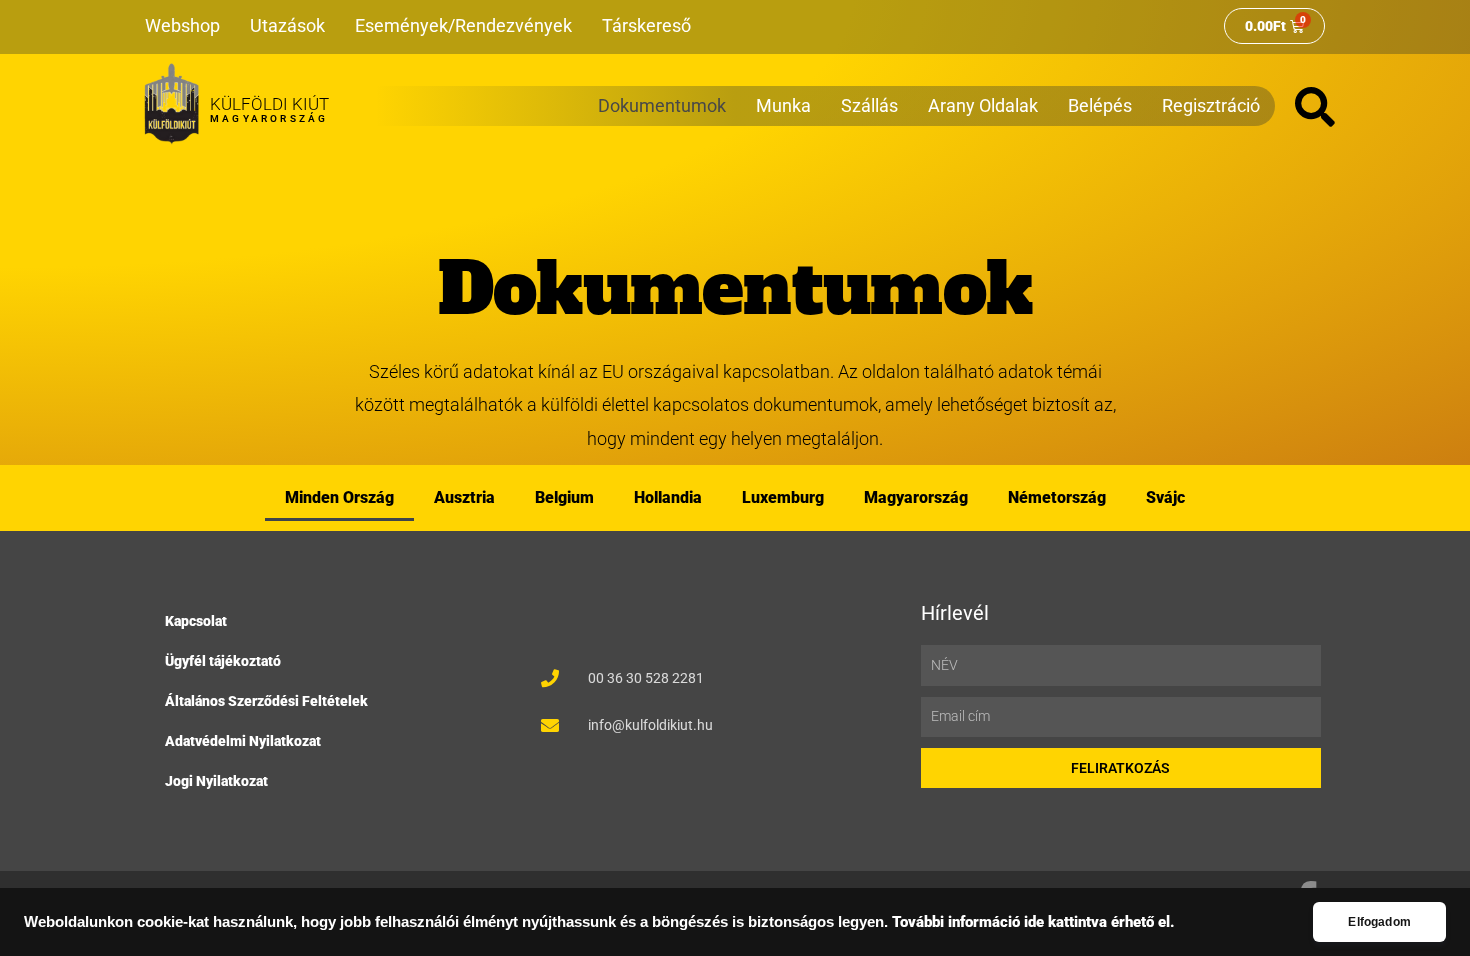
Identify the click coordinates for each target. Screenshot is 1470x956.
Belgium (564, 497)
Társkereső (646, 25)
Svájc (1165, 497)
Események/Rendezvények (463, 25)
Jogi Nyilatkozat (216, 781)
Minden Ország (339, 497)
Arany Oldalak (983, 105)
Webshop (182, 25)
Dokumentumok (662, 105)
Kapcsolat (196, 621)
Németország (1057, 497)
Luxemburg (783, 497)
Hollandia (668, 497)
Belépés (1100, 105)
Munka (783, 105)
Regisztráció (1211, 105)
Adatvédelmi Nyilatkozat (243, 741)
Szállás (869, 105)
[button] (1315, 107)
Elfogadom (1379, 922)
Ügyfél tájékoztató (223, 661)
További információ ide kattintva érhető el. (1033, 922)
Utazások (287, 25)
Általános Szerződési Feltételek (266, 701)
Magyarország (916, 497)
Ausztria (464, 497)
